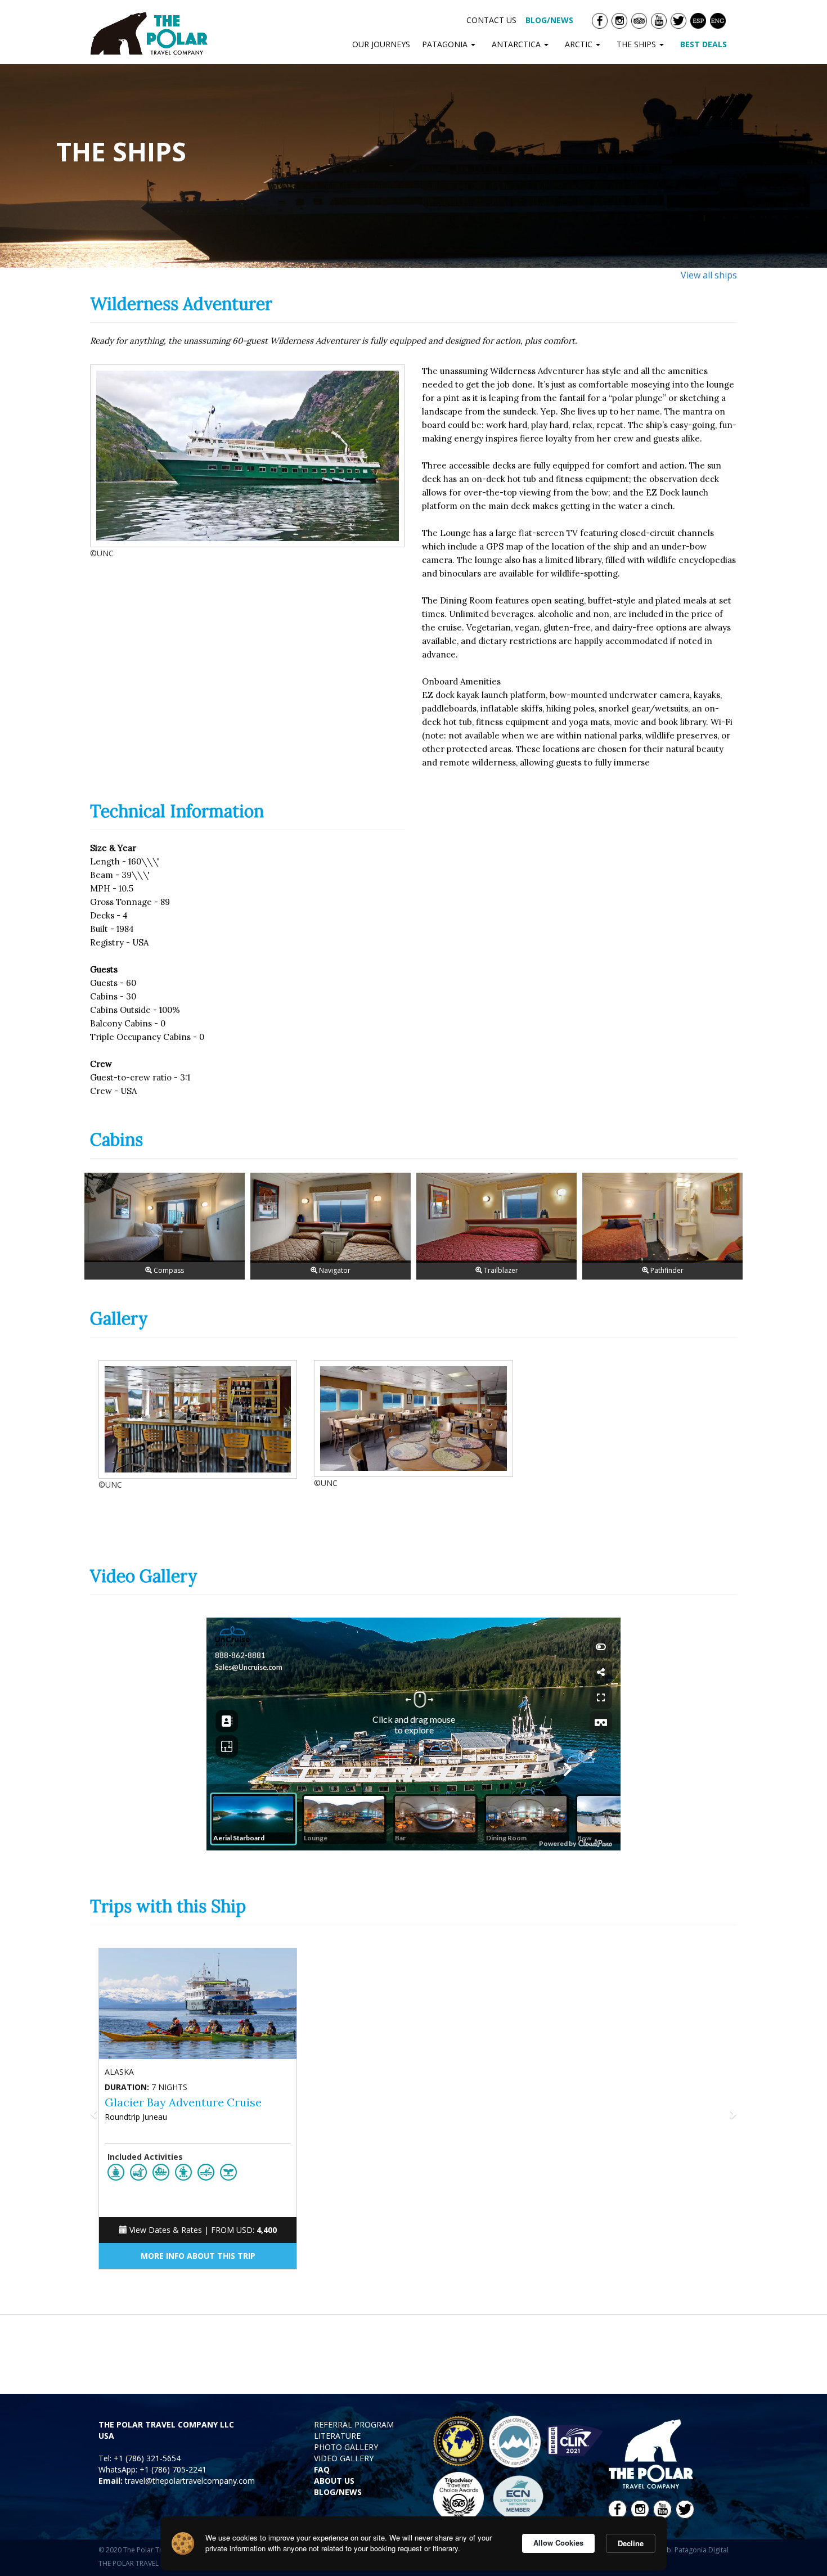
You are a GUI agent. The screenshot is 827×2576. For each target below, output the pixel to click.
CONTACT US (491, 20)
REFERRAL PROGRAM (354, 2424)
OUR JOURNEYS (381, 44)
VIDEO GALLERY (344, 2458)
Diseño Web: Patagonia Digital (680, 2550)
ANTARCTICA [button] (517, 44)
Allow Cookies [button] (558, 2543)
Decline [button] (631, 2543)
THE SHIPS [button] (637, 44)
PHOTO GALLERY (346, 2447)
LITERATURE (337, 2436)
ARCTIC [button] (580, 44)
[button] (139, 2114)
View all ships (709, 275)
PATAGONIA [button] (446, 44)
